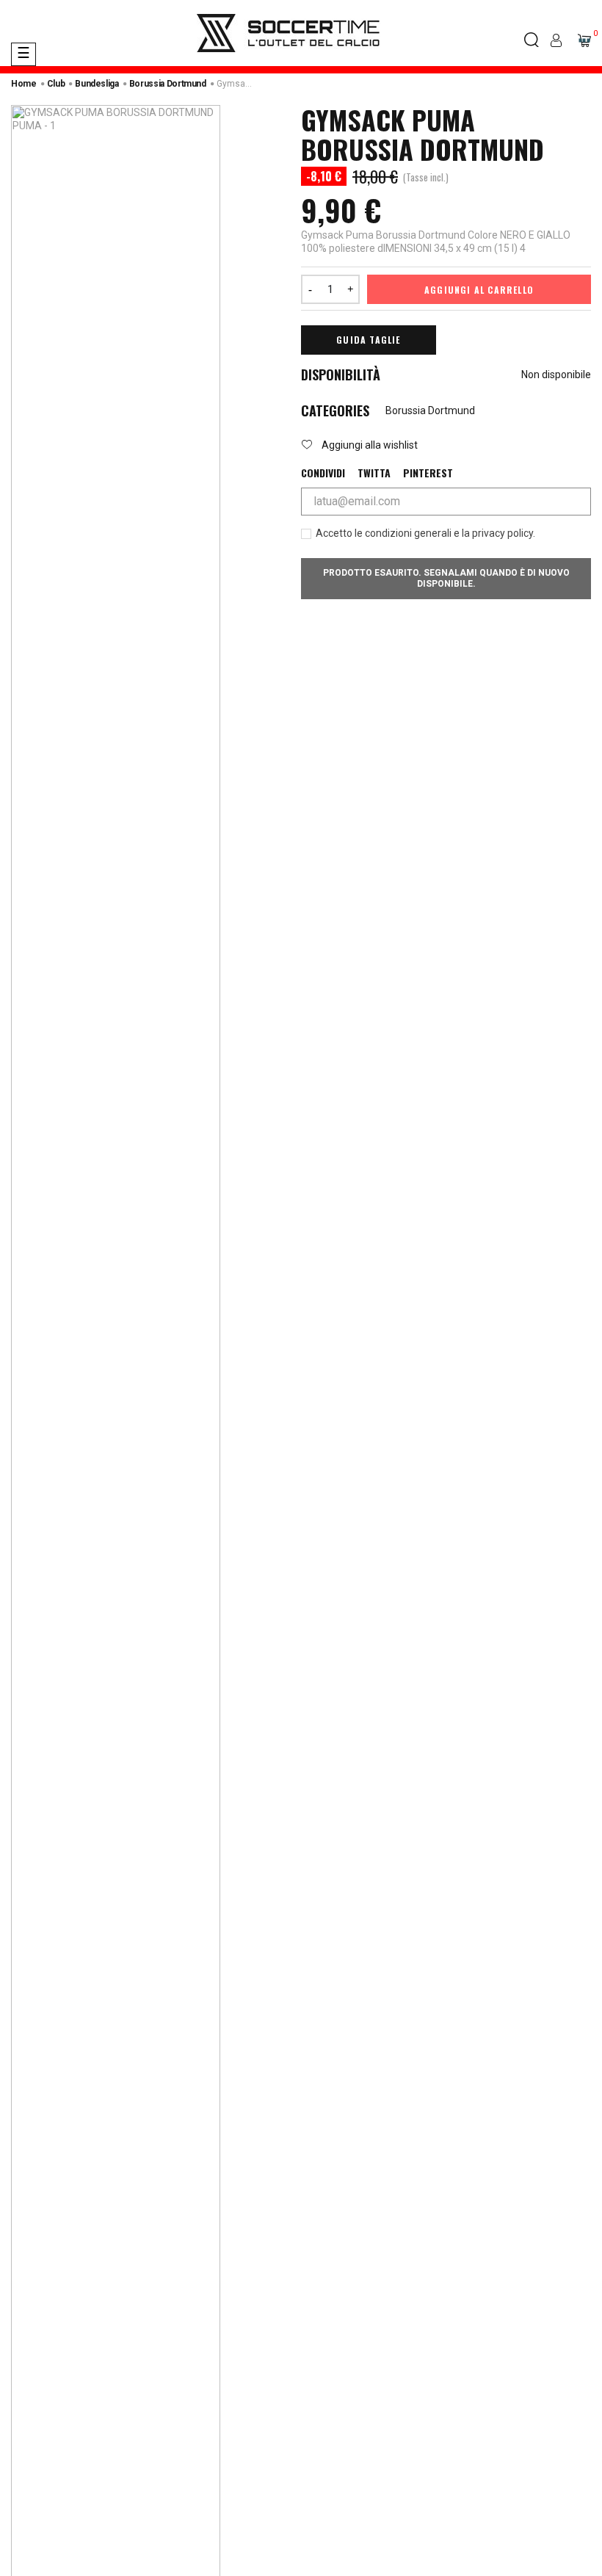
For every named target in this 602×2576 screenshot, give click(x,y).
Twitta (374, 473)
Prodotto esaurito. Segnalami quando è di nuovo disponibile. (446, 578)
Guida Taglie (368, 340)
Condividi (323, 473)
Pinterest (428, 473)
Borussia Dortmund (430, 410)
